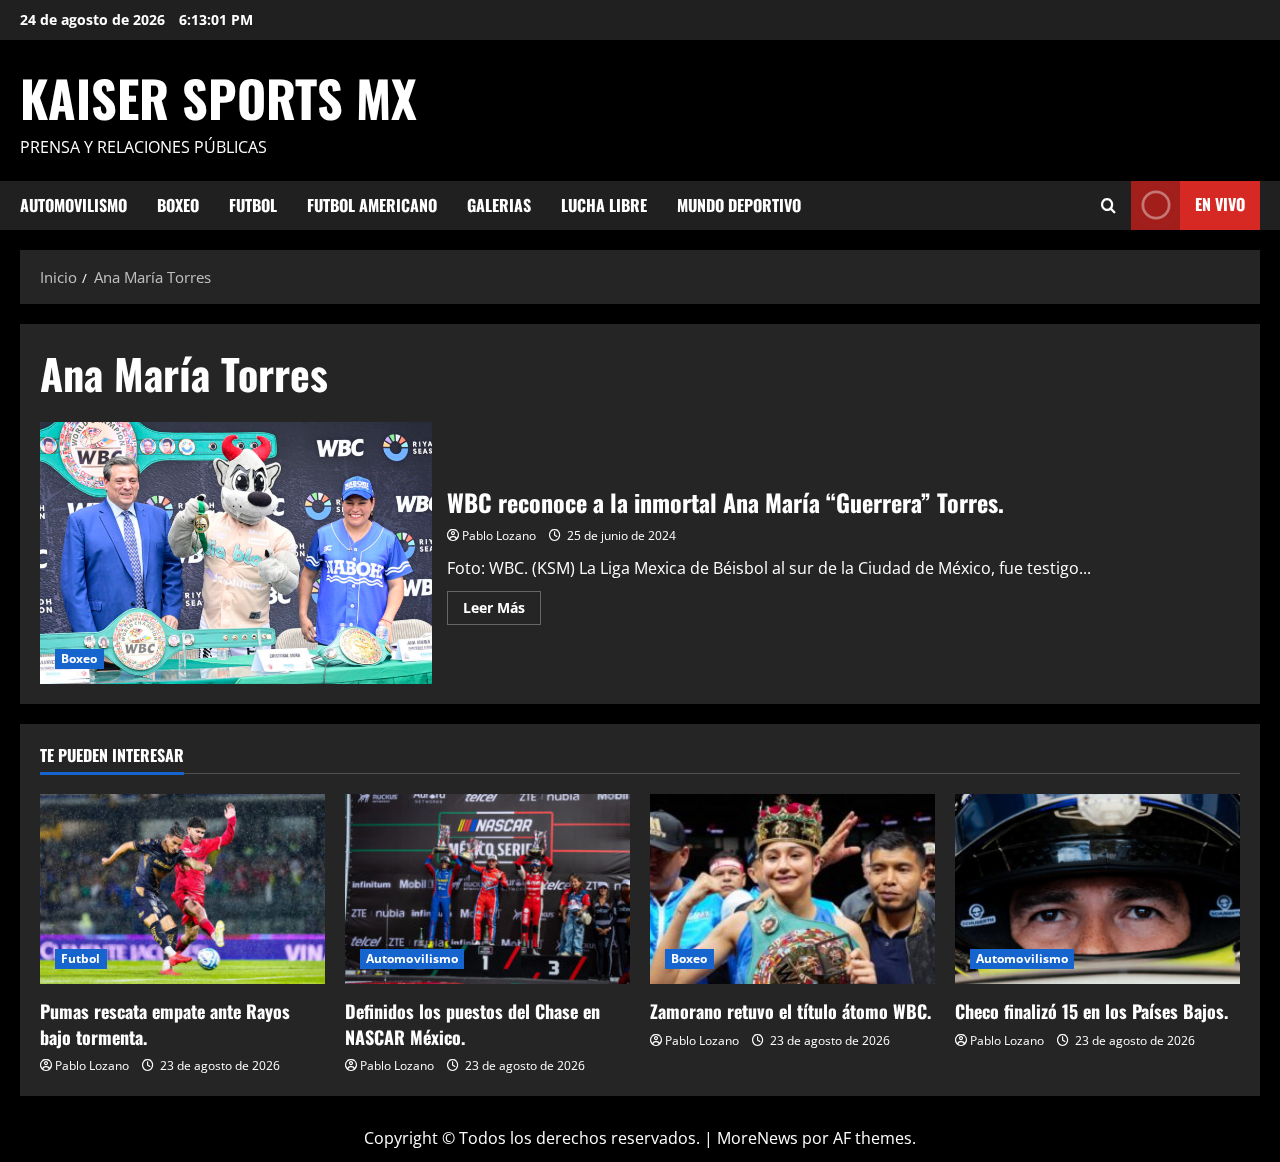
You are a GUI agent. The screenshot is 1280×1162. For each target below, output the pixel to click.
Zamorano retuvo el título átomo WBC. (790, 1011)
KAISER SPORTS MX (218, 97)
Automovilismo (73, 205)
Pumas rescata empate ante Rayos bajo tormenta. (165, 1023)
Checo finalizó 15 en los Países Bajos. (1091, 1011)
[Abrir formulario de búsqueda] (1108, 205)
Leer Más (502, 611)
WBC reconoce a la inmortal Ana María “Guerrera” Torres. (236, 553)
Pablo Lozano (499, 535)
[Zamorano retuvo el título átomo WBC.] (792, 889)
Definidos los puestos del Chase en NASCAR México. (472, 1023)
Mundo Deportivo (739, 205)
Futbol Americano (372, 205)
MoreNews (757, 1138)
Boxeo (178, 205)
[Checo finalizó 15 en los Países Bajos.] (1097, 889)
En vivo (1220, 204)
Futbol (253, 205)
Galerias (499, 205)
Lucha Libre (604, 205)
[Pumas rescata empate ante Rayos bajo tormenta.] (182, 889)
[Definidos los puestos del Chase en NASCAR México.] (487, 889)
